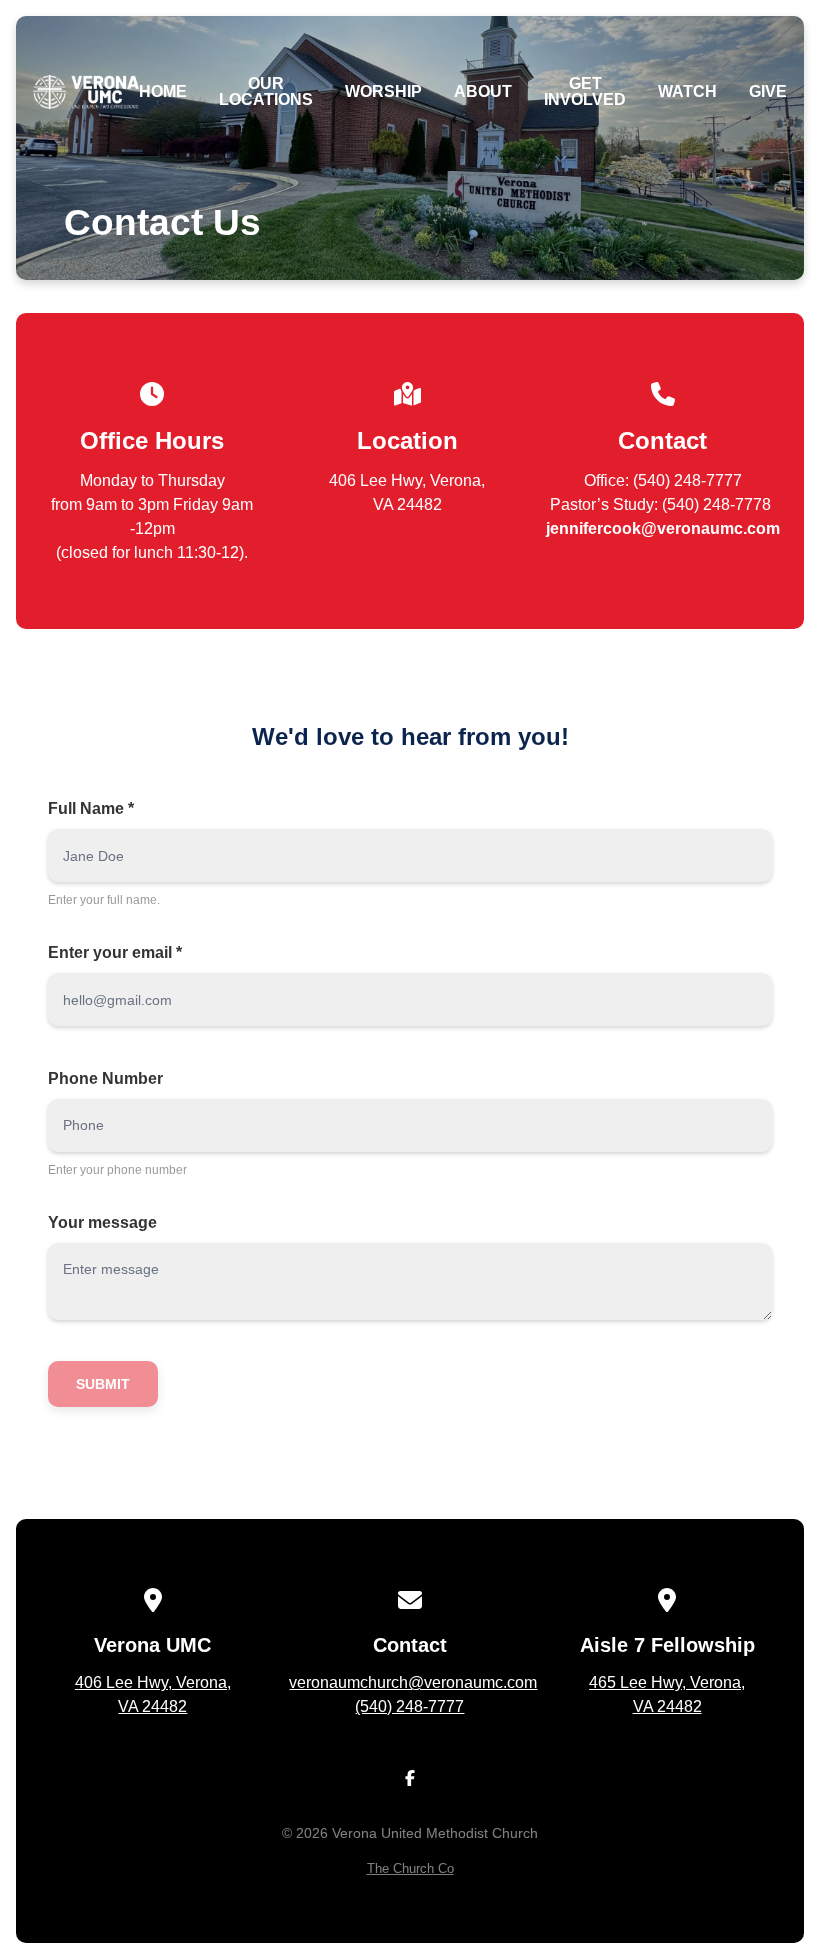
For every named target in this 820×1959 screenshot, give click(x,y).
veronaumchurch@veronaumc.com (413, 1682)
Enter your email (115, 952)
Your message (102, 1222)
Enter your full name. (104, 900)
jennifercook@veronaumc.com (663, 528)
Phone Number (105, 1078)
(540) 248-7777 (409, 1706)
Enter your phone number (117, 1170)
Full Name (91, 808)
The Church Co (410, 1868)
